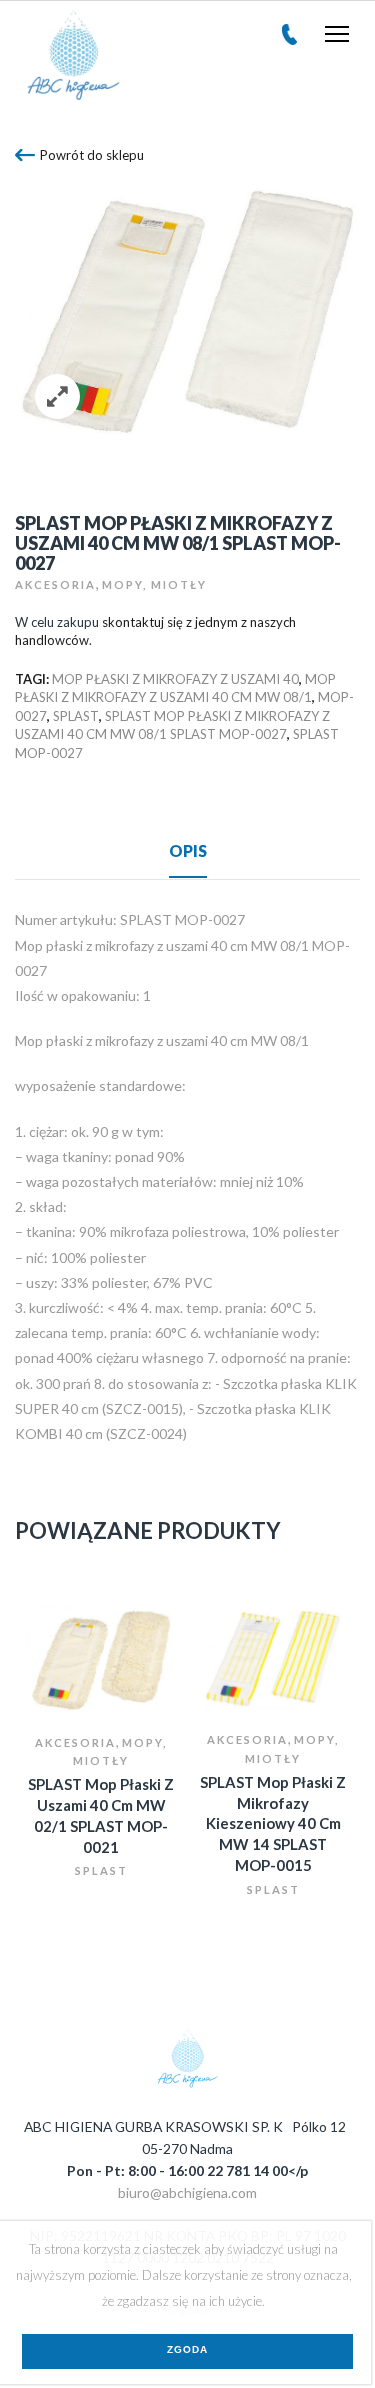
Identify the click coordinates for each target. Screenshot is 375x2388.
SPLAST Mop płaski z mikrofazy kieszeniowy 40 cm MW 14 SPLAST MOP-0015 (273, 1823)
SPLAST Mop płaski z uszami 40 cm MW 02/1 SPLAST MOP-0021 (101, 1815)
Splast (101, 1870)
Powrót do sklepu (92, 155)
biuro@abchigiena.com (187, 2192)
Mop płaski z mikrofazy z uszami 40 (175, 679)
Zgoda (187, 2349)
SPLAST (76, 716)
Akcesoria (55, 584)
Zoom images (57, 396)
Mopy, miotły (154, 584)
